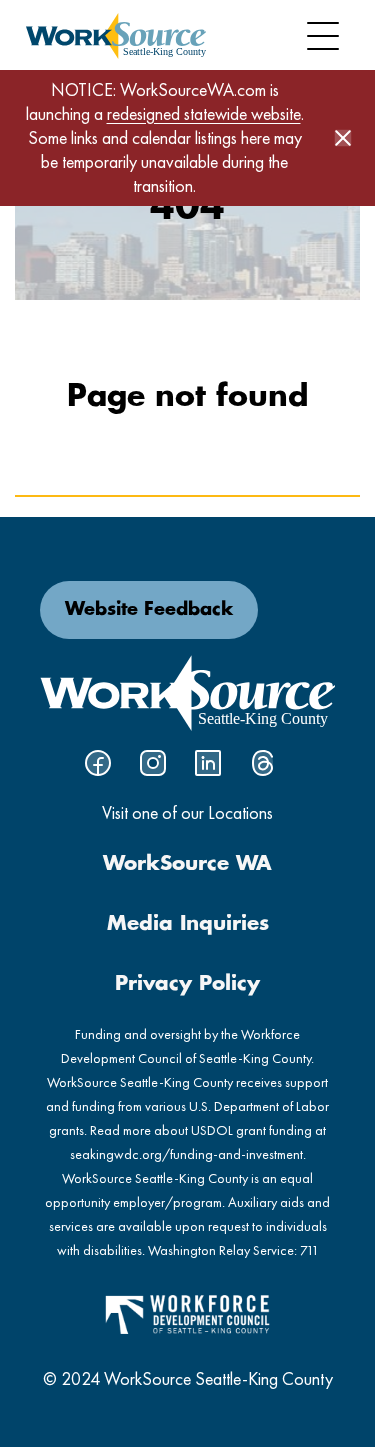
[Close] (343, 138)
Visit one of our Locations (187, 812)
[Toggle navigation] (323, 36)
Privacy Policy (187, 984)
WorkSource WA (187, 864)
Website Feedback (149, 610)
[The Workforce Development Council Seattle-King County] (188, 1312)
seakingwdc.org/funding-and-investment (186, 1154)
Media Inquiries (188, 924)
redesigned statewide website (204, 113)
